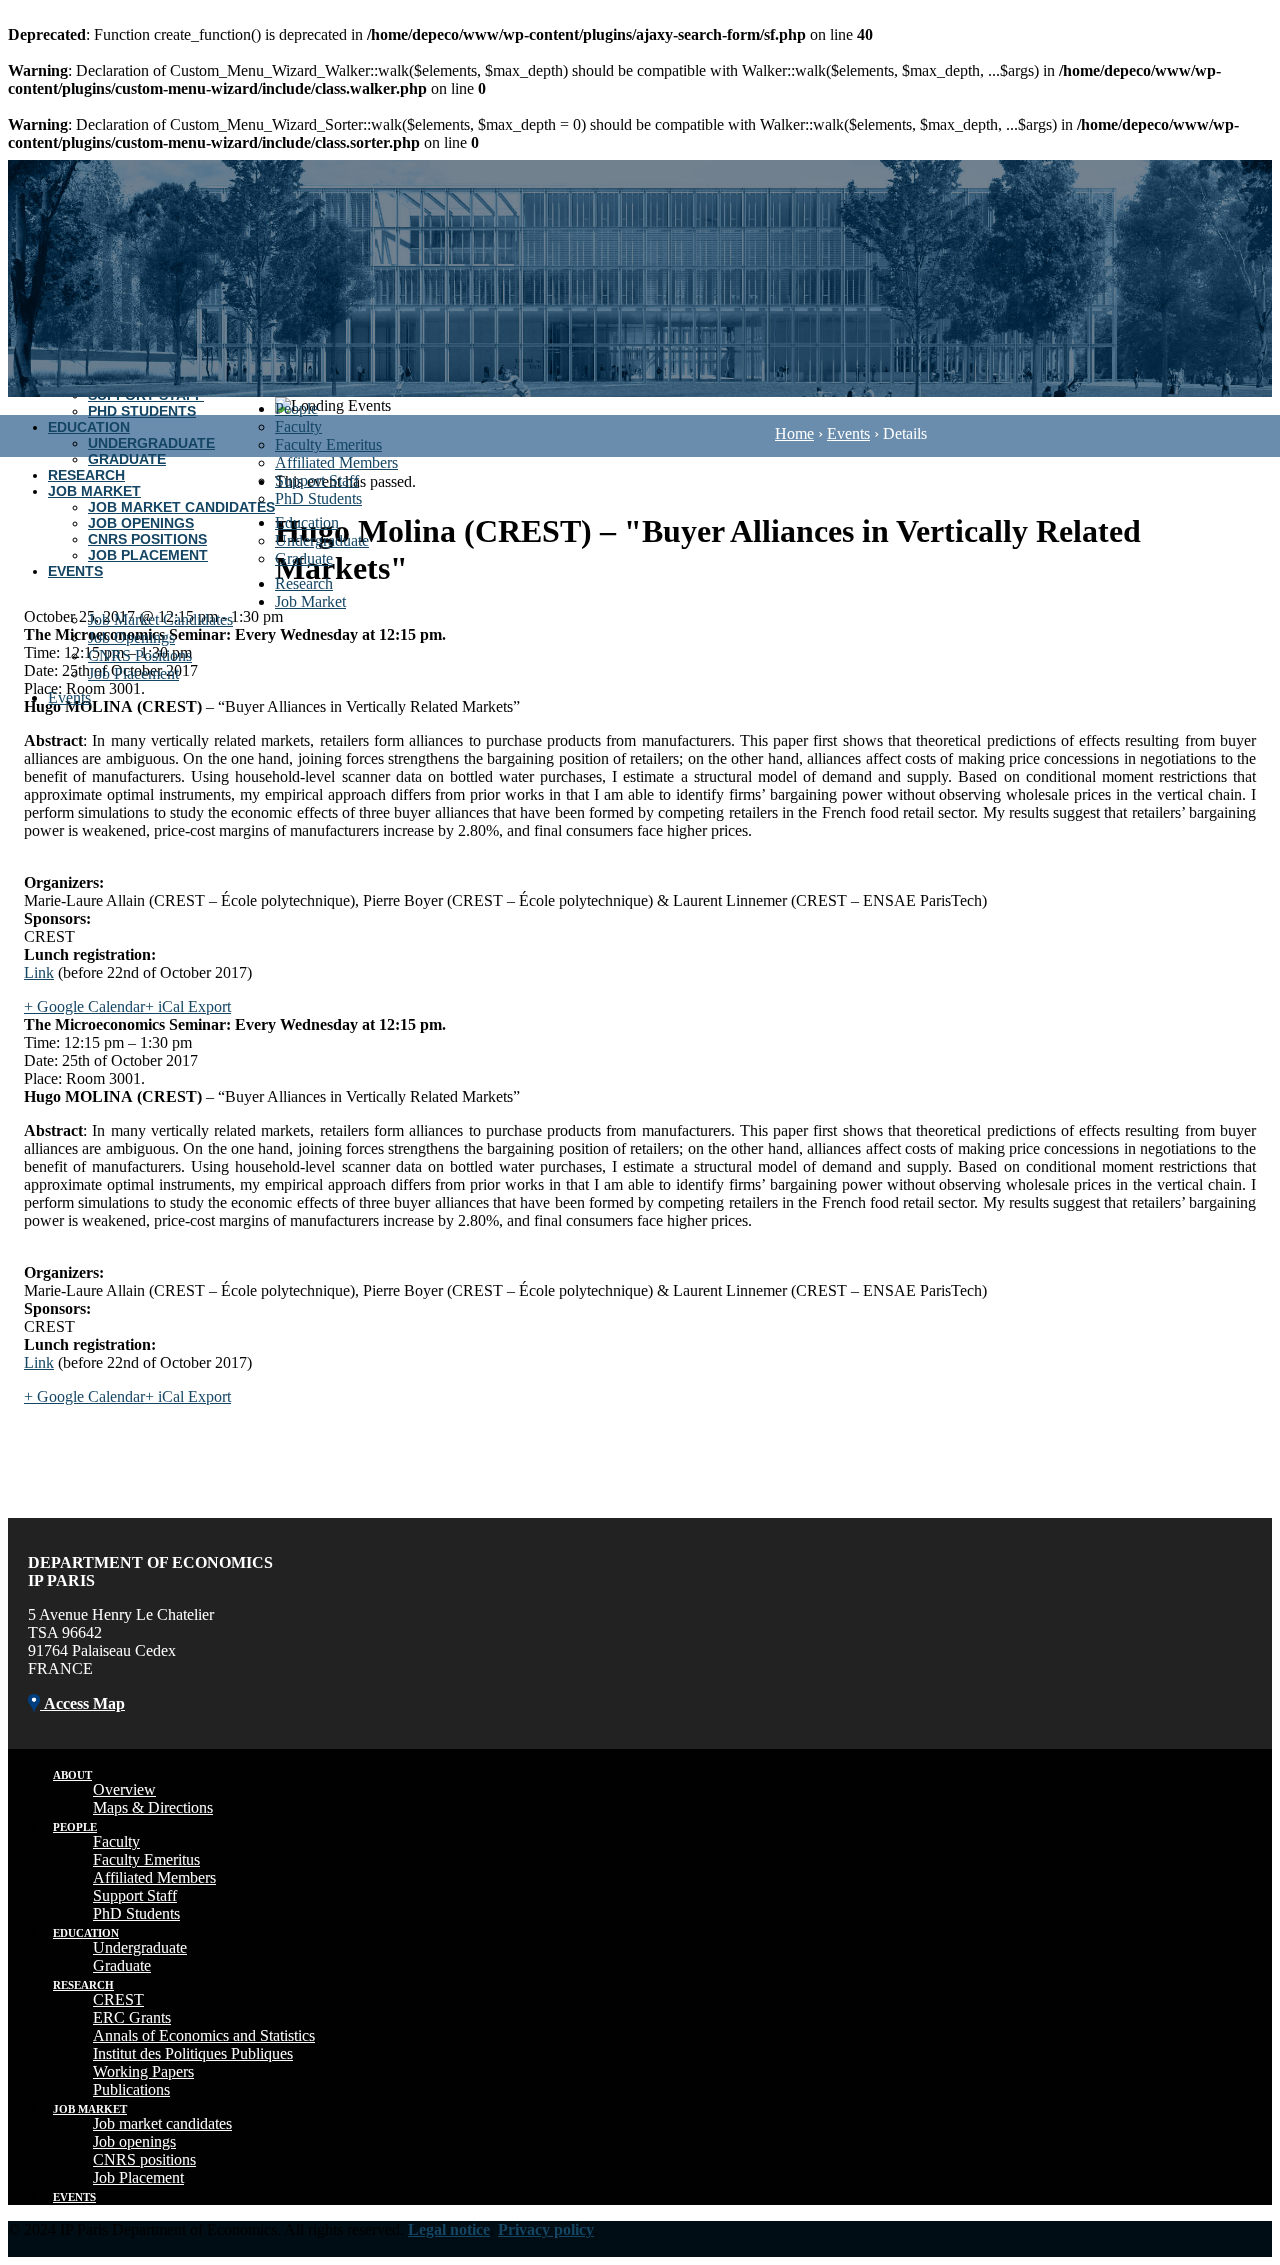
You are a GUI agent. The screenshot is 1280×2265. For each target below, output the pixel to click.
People (296, 408)
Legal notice (449, 2229)
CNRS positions (144, 2159)
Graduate (127, 459)
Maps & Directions (153, 1807)
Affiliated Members (336, 462)
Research (86, 475)
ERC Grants (132, 2017)
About (72, 1775)
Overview (124, 1789)
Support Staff (317, 480)
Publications (131, 2089)
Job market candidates (162, 2123)
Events (75, 571)
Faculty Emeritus (328, 444)
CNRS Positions (147, 539)
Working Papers (143, 2071)
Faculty (298, 426)
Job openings (134, 2141)
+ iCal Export (188, 1006)
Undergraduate (151, 443)
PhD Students (142, 411)
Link (39, 972)
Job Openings (141, 523)
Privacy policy (546, 2229)
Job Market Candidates (181, 507)
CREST (118, 1999)
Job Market (94, 491)
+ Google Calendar (84, 1006)
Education (89, 427)
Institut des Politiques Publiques (193, 2053)
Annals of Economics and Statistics (204, 2035)
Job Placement (148, 555)
